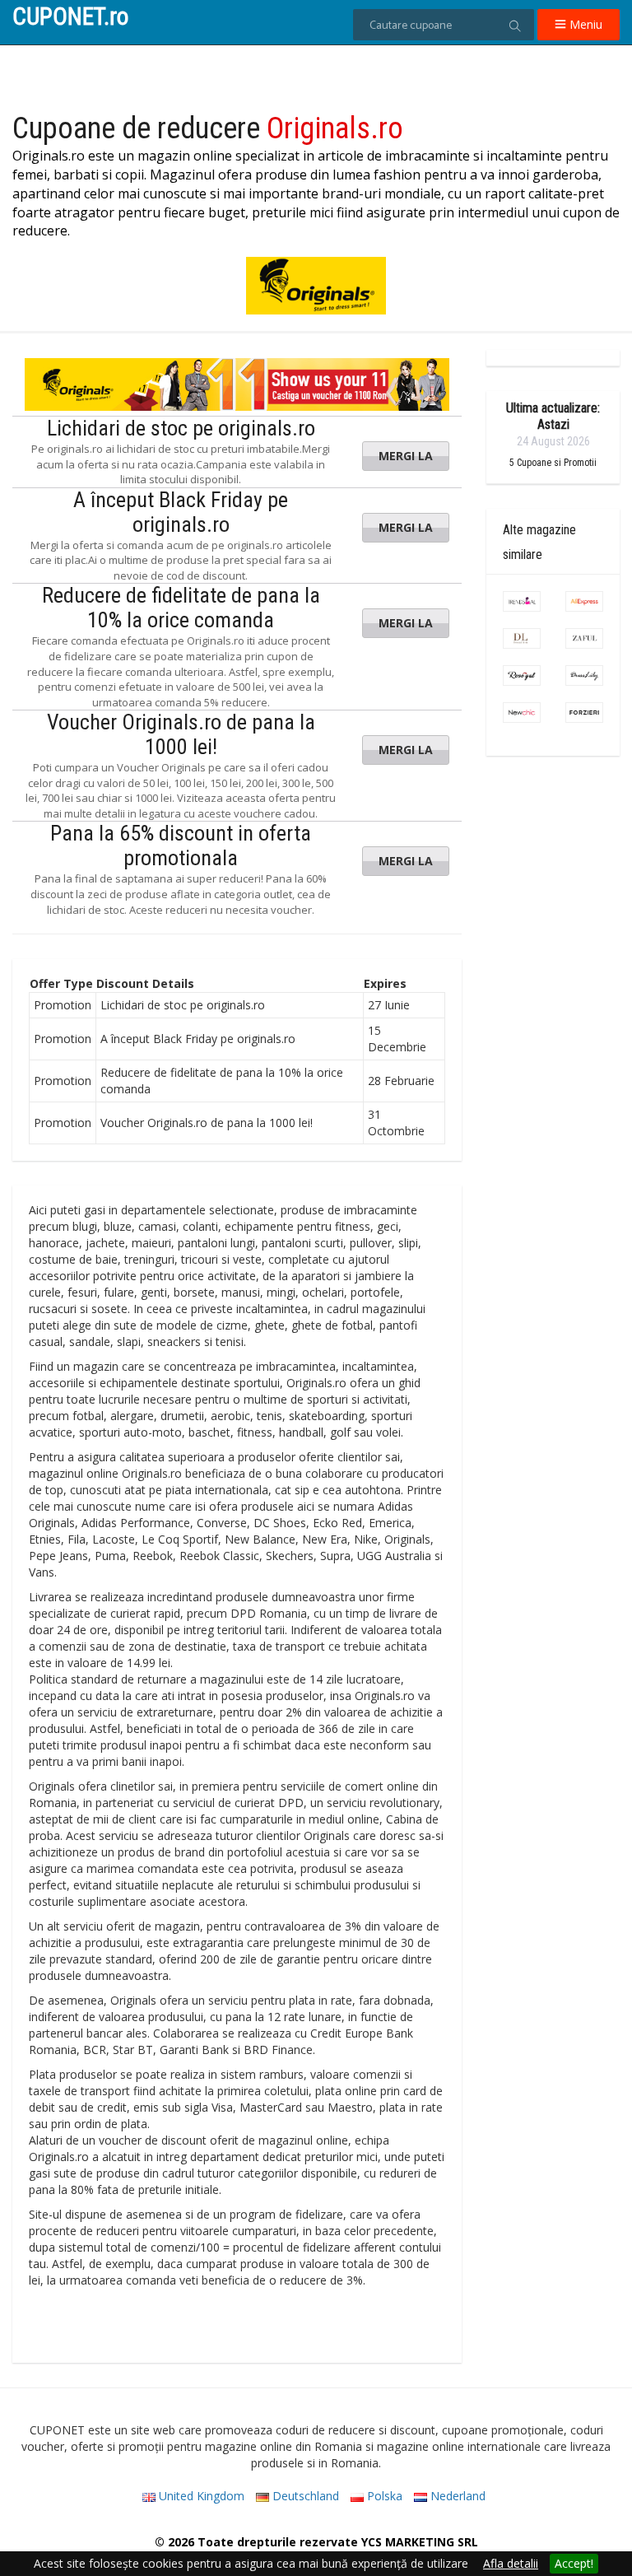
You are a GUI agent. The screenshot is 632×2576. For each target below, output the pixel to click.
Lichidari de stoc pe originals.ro (181, 428)
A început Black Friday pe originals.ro (181, 512)
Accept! (574, 2563)
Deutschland (304, 2496)
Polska (383, 2496)
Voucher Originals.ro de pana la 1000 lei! (181, 734)
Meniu (584, 24)
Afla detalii (511, 2563)
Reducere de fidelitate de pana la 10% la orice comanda (181, 608)
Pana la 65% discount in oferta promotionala (181, 845)
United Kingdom (200, 2496)
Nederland (456, 2496)
